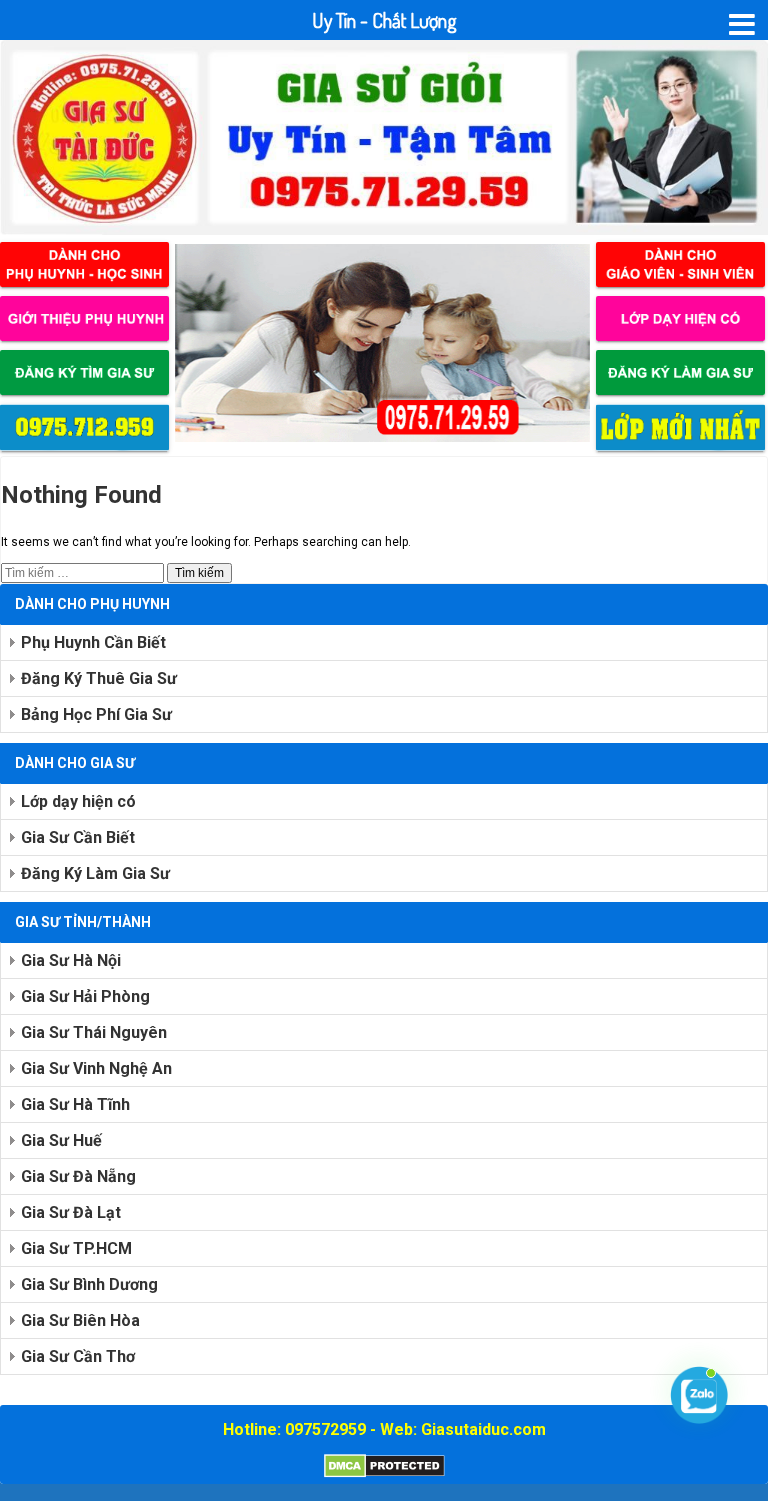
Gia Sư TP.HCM (76, 1248)
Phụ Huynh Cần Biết (93, 642)
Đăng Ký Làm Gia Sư (95, 873)
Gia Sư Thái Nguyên (94, 1032)
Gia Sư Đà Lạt (71, 1212)
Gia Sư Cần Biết (78, 837)
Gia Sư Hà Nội (71, 960)
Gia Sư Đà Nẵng (78, 1176)
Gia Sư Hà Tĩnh (75, 1104)
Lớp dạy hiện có (78, 801)
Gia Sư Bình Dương (89, 1284)
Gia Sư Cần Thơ (78, 1356)
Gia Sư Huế (61, 1140)
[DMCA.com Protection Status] (384, 1474)
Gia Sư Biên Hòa (80, 1320)
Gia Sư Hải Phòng (85, 996)
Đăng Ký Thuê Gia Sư (99, 678)
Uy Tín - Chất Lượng (384, 20)
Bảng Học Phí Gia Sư (96, 714)
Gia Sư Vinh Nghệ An (96, 1068)
